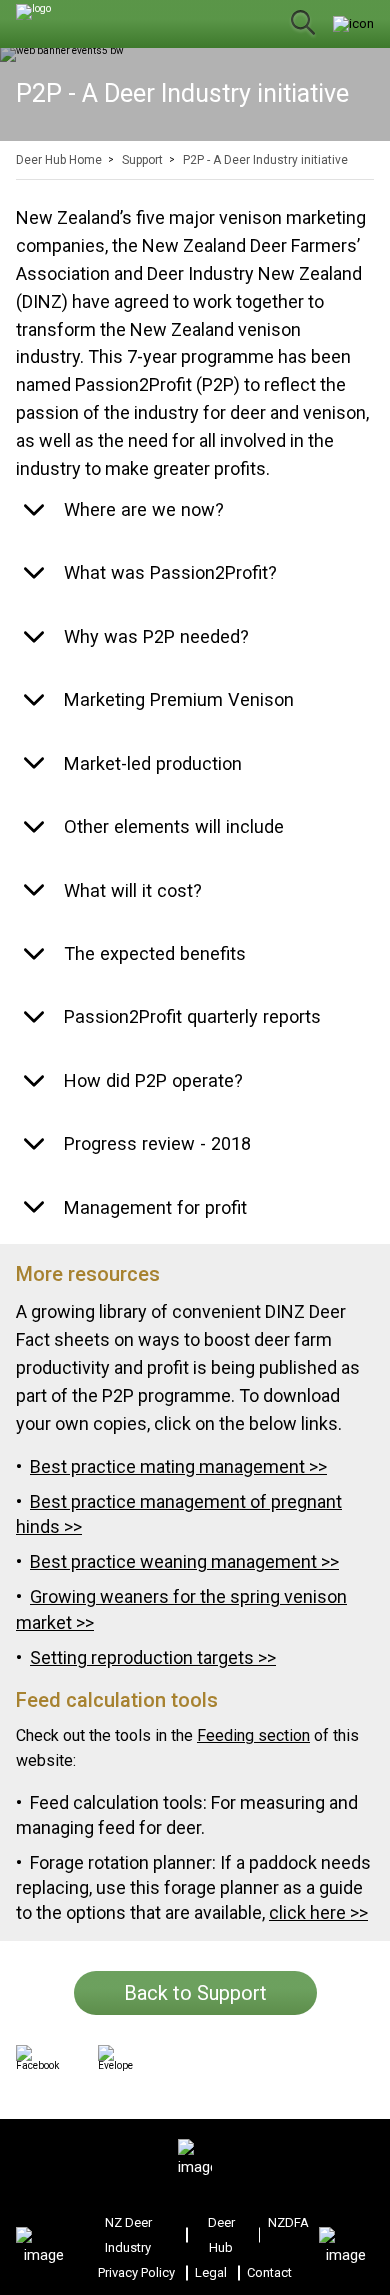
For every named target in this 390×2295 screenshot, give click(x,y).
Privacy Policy (136, 2272)
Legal (211, 2272)
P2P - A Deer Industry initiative (265, 160)
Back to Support (195, 1993)
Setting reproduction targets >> (153, 1657)
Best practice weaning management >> (184, 1561)
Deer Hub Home (59, 160)
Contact (269, 2272)
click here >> (318, 1912)
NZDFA (288, 2222)
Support (142, 160)
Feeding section (253, 1735)
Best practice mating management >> (178, 1466)
